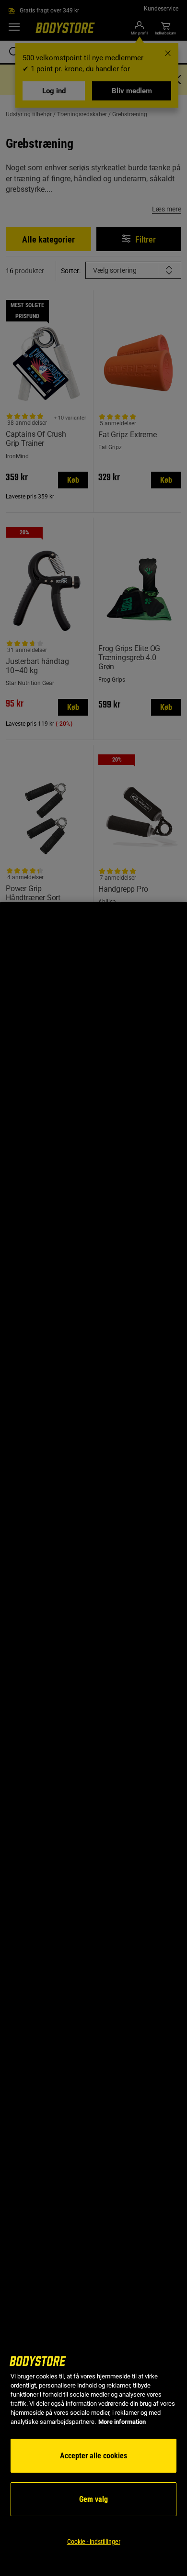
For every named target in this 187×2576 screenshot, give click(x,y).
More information (122, 2422)
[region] (93, 1739)
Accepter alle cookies (93, 2456)
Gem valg (93, 2499)
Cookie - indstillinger (94, 2542)
